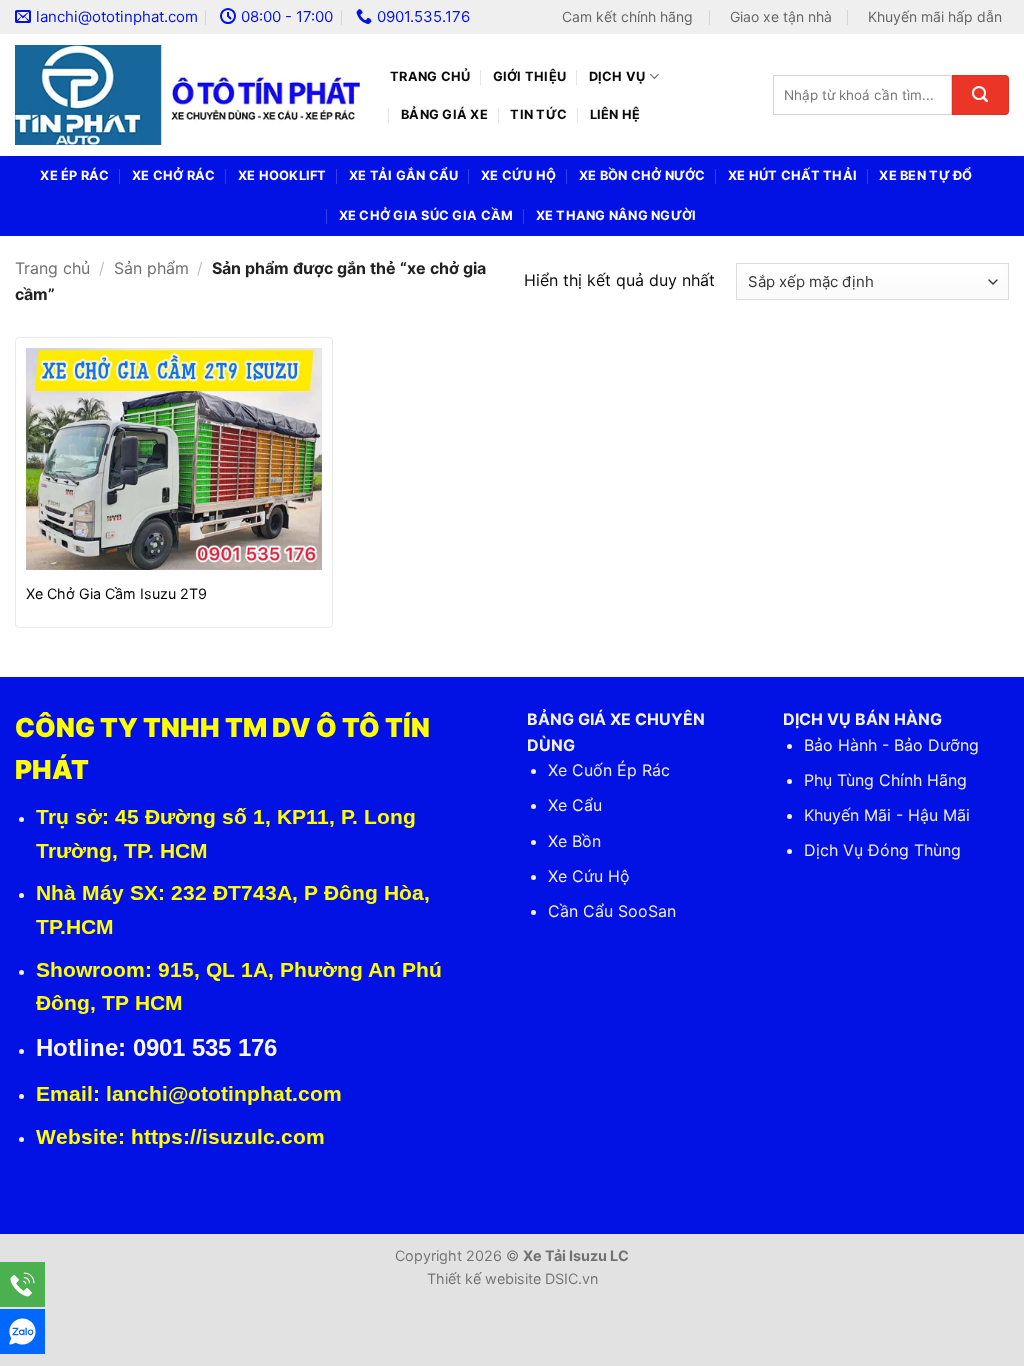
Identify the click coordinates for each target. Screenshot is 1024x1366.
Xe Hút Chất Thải (792, 175)
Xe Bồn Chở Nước (642, 175)
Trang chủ (430, 76)
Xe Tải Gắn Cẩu (404, 175)
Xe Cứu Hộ (518, 175)
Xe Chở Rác (174, 175)
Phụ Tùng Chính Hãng (885, 780)
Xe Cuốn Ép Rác (609, 770)
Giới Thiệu (530, 76)
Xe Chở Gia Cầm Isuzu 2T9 (116, 593)
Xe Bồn (574, 841)
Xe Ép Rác (74, 175)
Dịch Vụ (617, 76)
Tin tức (538, 114)
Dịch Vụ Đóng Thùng (882, 850)
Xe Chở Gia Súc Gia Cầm (426, 215)
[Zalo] (22, 1331)
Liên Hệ (615, 114)
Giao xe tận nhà (781, 16)
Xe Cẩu (575, 805)
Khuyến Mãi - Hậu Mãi (887, 815)
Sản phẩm (151, 268)
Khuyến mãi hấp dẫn (935, 16)
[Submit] (980, 95)
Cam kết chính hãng (627, 16)
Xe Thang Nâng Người (616, 215)
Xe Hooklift (282, 175)
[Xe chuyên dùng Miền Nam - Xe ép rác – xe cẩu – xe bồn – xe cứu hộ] (187, 95)
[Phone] (22, 1284)
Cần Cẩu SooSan (612, 911)
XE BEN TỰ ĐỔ (925, 175)
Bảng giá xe (444, 114)
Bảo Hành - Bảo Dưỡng (891, 745)
